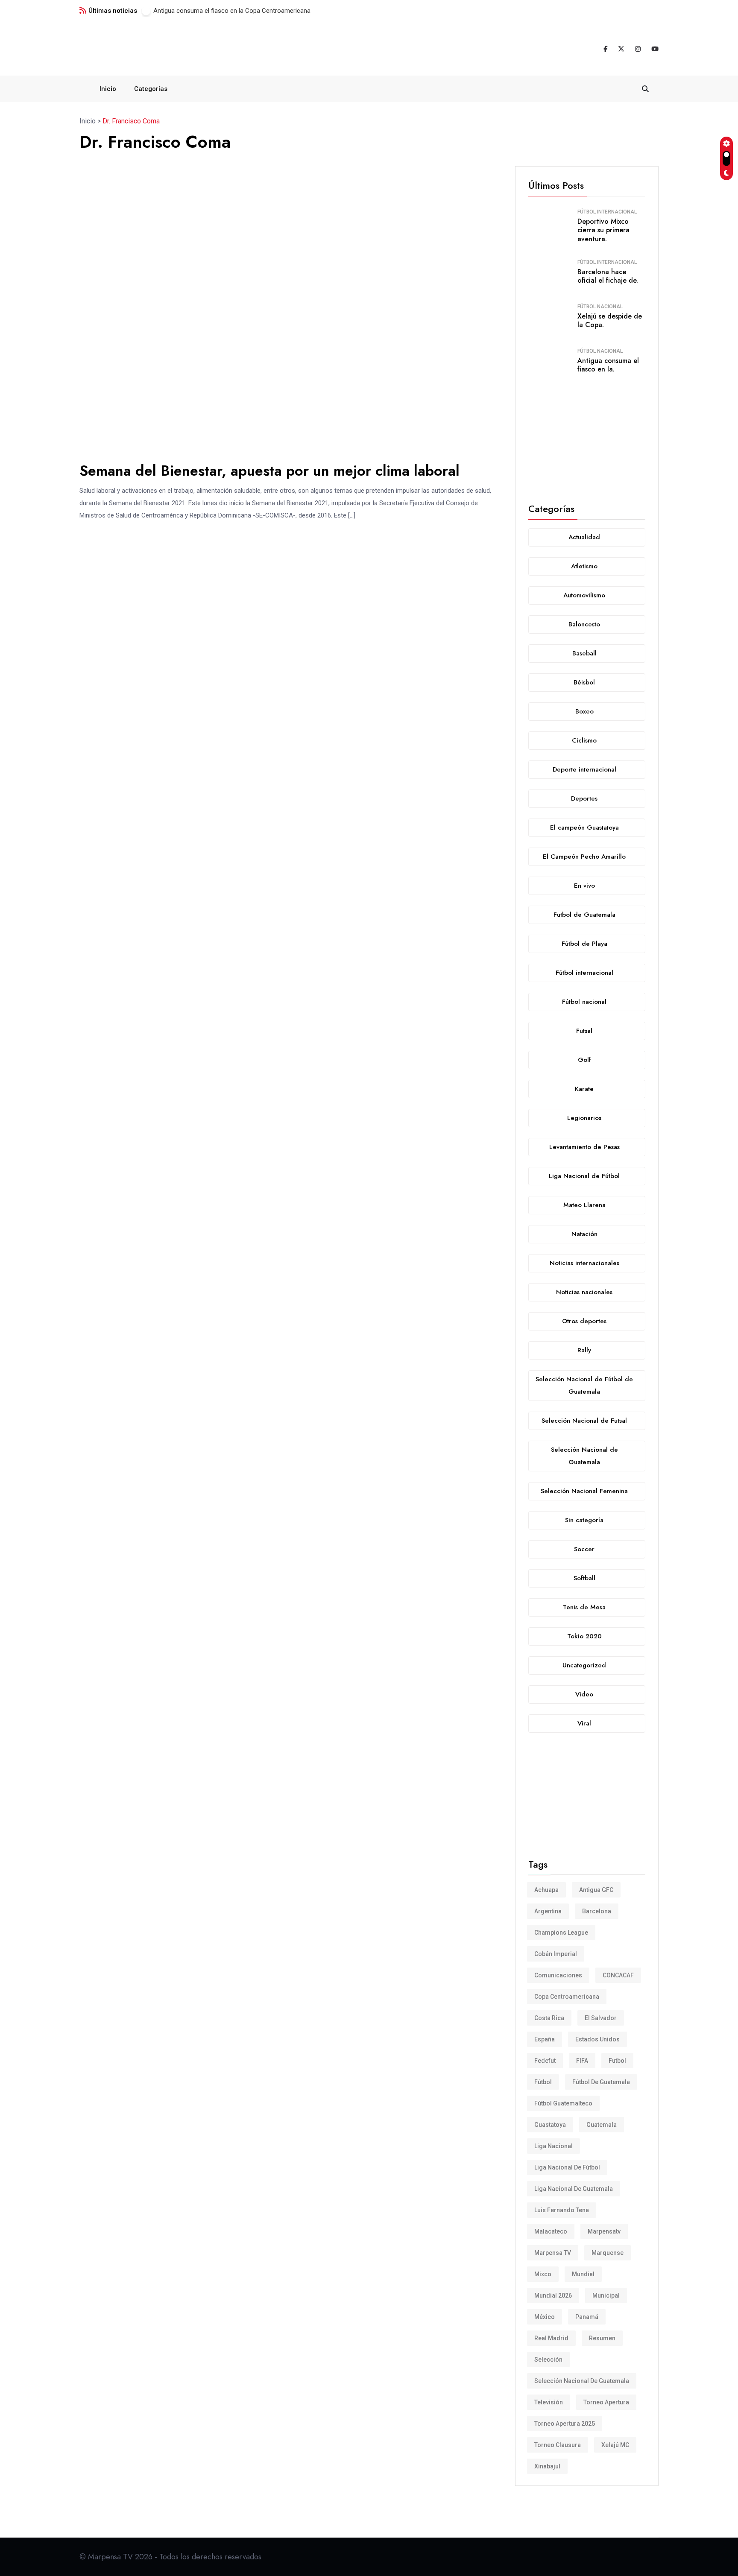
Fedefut (545, 2061)
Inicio (108, 89)
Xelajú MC (615, 2445)
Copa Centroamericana (567, 1997)
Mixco (543, 2274)
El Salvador (601, 2018)
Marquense (608, 2253)
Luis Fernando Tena (562, 2210)
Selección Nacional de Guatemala (582, 2381)
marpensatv (604, 2231)
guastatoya (550, 2125)
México (545, 2317)
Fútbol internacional (607, 212)
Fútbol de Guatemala (601, 2082)
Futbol (617, 2061)
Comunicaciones (558, 1975)
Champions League (561, 1933)
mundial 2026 (553, 2295)
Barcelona (597, 1911)
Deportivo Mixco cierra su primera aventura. (603, 230)
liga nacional (553, 2146)
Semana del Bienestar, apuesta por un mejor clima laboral (269, 471)
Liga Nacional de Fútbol (567, 2167)
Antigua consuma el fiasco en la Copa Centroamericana (232, 11)
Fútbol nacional (600, 307)
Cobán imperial (556, 1954)
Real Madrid (551, 2338)
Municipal (606, 2295)
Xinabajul (547, 2466)
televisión (549, 2402)
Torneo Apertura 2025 (565, 2424)
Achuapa (546, 1890)
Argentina (548, 1911)
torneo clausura (558, 2445)
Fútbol (543, 2082)
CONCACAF (618, 1975)
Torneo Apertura (606, 2402)
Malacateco (551, 2231)
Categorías (151, 89)
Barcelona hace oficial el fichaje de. (608, 276)
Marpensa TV (553, 2253)
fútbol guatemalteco (563, 2103)
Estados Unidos (597, 2039)
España (545, 2039)
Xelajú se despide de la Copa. (610, 321)
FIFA (582, 2061)
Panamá (587, 2317)
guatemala (602, 2125)
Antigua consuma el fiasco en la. (608, 365)
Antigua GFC (596, 1890)
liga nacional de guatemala (574, 2189)
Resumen (602, 2338)
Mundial (583, 2274)
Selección (548, 2360)
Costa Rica (549, 2018)
